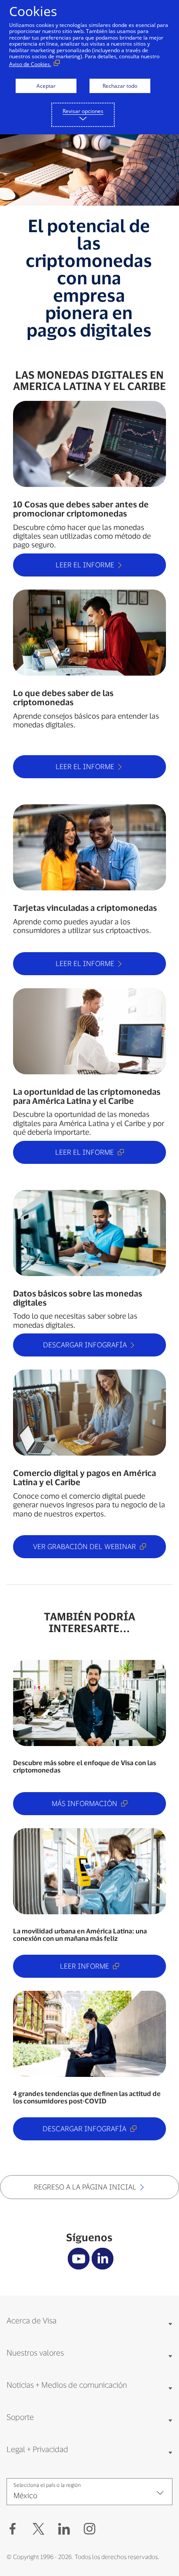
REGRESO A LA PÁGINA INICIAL (85, 2187)
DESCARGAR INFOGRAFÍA (85, 1345)
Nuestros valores (35, 2353)
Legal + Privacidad (37, 2449)
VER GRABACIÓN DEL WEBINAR (85, 1546)
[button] (38, 2529)
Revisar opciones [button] (83, 111)
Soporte (20, 2417)
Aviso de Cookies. (30, 64)
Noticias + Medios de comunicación (67, 2385)
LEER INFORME (85, 1966)
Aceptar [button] (46, 86)
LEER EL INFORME (85, 565)
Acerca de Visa (31, 2320)
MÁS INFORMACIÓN (85, 1803)
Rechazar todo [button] (120, 86)
